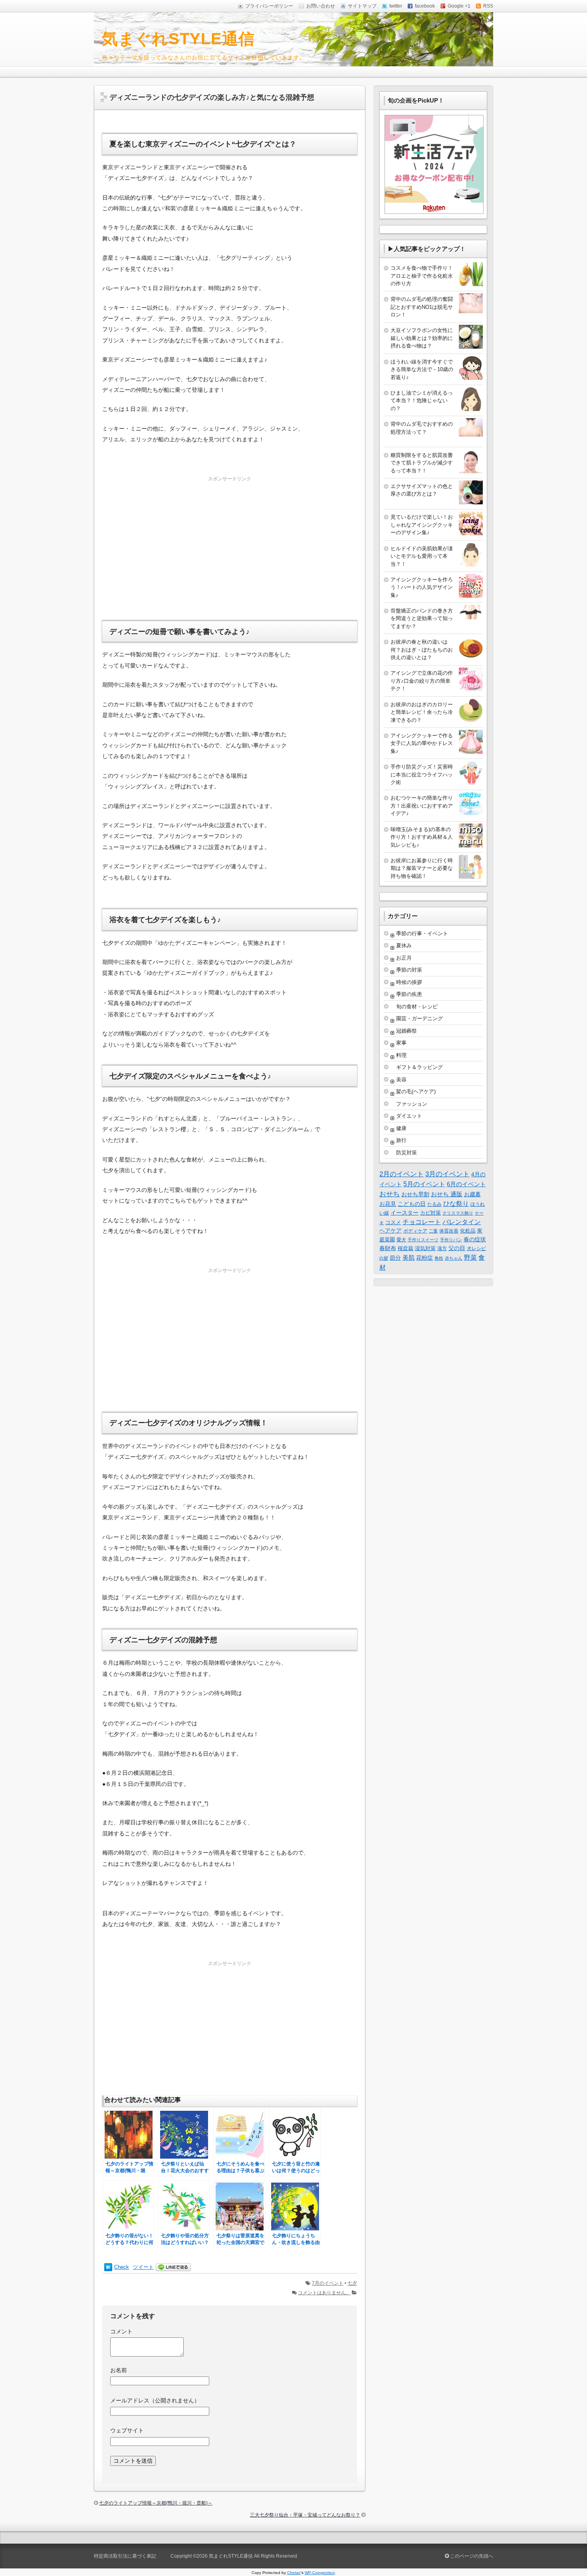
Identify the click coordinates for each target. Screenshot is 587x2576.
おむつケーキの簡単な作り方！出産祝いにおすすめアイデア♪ (422, 806)
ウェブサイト (127, 2430)
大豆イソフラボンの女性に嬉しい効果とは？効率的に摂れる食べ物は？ (422, 338)
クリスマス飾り (458, 1213)
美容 (401, 1080)
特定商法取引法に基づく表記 (125, 2556)
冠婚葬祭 (407, 1031)
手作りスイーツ (423, 1240)
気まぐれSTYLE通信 (178, 39)
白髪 (384, 1258)
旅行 (401, 1140)
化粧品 (468, 1231)
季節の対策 (409, 970)
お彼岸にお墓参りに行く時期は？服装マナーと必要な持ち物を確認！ (422, 868)
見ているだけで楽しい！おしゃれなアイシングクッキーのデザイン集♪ (422, 525)
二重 (433, 1231)
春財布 (388, 1248)
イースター (405, 1213)
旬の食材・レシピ (417, 1006)
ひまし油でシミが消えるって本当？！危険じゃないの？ (422, 401)
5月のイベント (424, 1184)
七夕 (352, 2283)
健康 (401, 1128)
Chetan (294, 2573)
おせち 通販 (447, 1194)
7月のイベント (328, 2283)
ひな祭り (456, 1204)
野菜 (470, 1257)
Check (122, 2267)
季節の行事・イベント (422, 933)
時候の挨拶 (409, 982)
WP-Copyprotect (320, 2573)
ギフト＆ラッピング (419, 1067)
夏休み (404, 945)
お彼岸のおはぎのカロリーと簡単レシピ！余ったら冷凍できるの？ (422, 712)
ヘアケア (391, 1231)
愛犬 (401, 1240)
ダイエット (409, 1116)
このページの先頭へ (471, 2556)
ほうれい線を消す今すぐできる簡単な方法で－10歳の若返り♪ (422, 369)
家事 (401, 1043)
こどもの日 (412, 1204)
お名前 (119, 2370)
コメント (121, 2331)
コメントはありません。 (324, 2293)
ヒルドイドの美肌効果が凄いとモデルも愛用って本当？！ (422, 556)
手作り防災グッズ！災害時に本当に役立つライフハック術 (422, 774)
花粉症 (424, 1258)
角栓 (439, 1258)
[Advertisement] (230, 540)
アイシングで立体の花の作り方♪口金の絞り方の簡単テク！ (422, 681)
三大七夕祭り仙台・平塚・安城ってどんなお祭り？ (305, 2515)
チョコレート (422, 1222)
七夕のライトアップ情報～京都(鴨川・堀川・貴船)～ (156, 2503)
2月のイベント (402, 1174)
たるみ (434, 1204)
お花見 (388, 1204)
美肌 (409, 1257)
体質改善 (449, 1231)
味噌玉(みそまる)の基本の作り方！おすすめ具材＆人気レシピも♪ (422, 837)
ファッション (412, 1104)
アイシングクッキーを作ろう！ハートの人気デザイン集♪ (422, 587)
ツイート (143, 2267)
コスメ (393, 1223)
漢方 (442, 1248)
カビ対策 (430, 1213)
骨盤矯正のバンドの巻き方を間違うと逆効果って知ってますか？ (422, 618)
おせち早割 (415, 1194)
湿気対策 (425, 1248)
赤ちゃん (454, 1258)
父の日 (457, 1248)
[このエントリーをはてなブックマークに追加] (108, 2267)
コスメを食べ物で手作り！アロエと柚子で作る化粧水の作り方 (422, 276)
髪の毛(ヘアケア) (416, 1091)
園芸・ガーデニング (419, 1018)
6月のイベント (466, 1184)
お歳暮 (472, 1194)
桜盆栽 (406, 1248)
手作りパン (451, 1240)
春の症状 (475, 1239)
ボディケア (415, 1231)
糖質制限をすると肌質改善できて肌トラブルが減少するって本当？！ (422, 463)
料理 (401, 1055)
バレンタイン (462, 1222)
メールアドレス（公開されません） (155, 2400)
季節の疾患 (409, 994)
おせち (390, 1194)
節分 (395, 1258)
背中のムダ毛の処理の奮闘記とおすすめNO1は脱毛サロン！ (422, 307)
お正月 (404, 958)
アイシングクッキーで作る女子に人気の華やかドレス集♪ (422, 743)
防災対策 (407, 1153)
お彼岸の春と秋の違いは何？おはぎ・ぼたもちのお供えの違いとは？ (422, 650)
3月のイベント (447, 1174)
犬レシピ (476, 1248)
